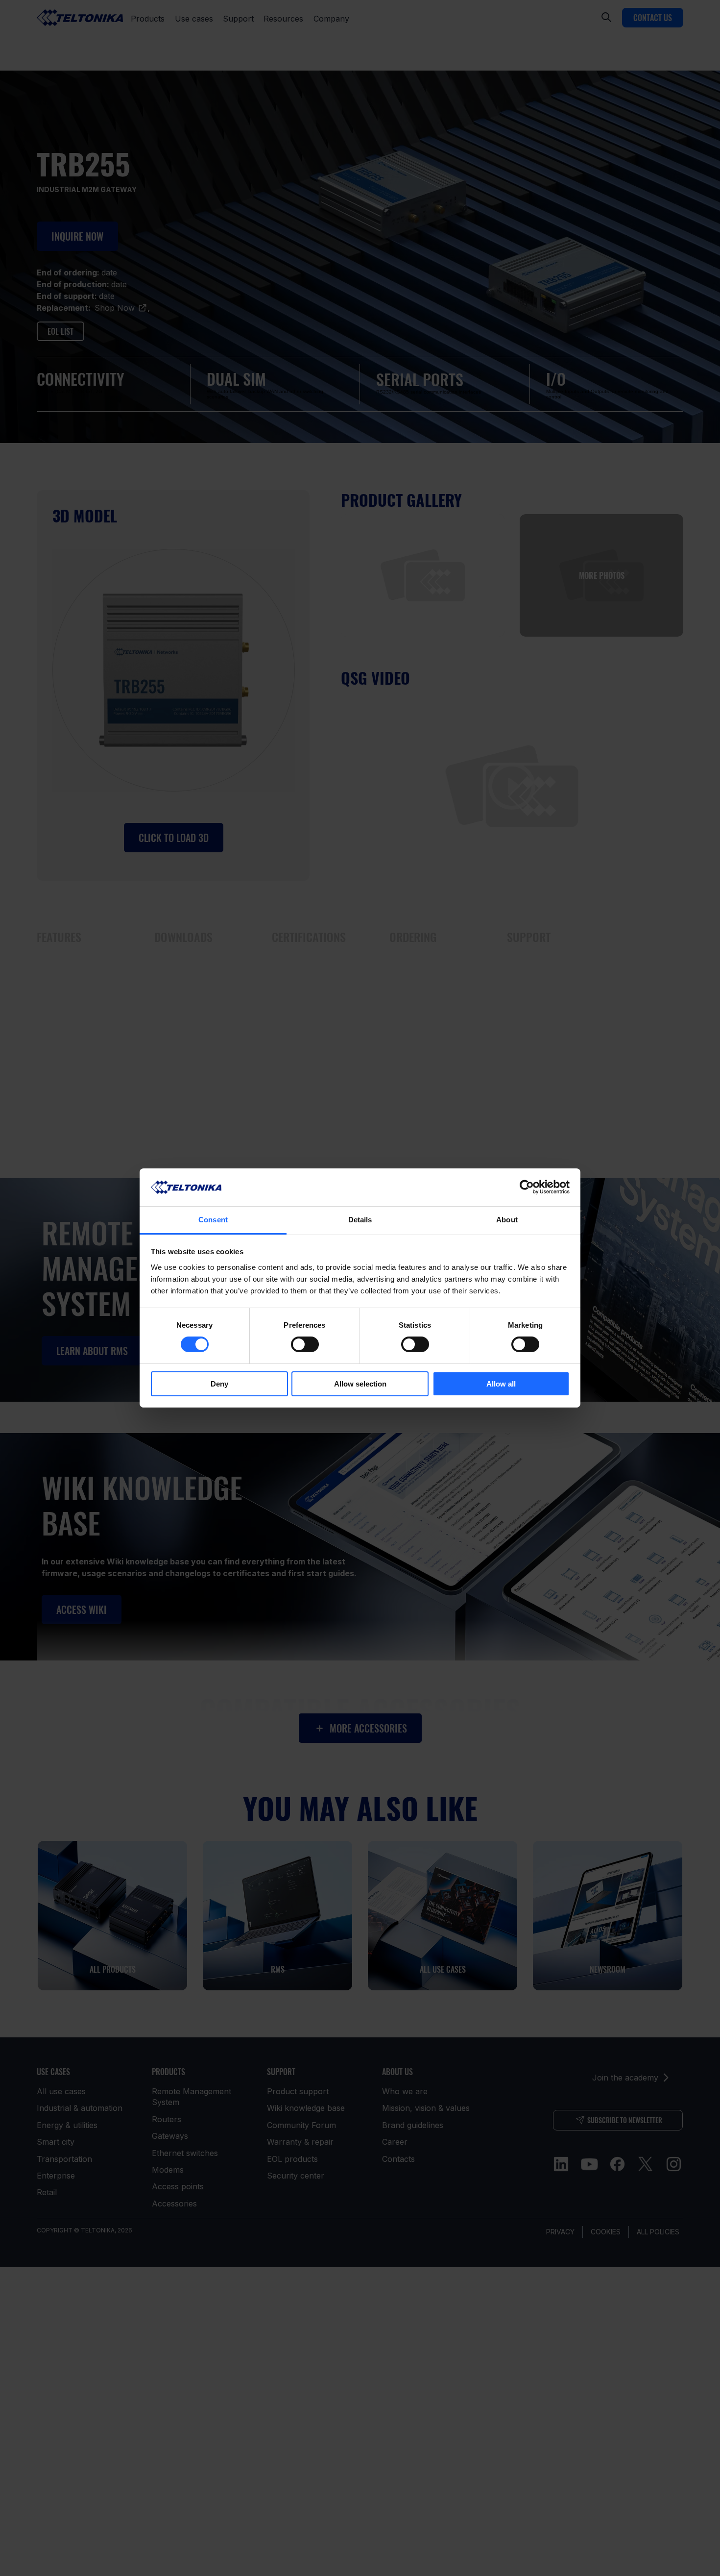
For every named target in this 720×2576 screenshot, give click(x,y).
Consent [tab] (213, 1220)
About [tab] (507, 1220)
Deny (219, 1384)
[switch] (305, 1344)
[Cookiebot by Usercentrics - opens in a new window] (527, 1187)
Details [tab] (360, 1220)
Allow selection (360, 1384)
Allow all (501, 1384)
